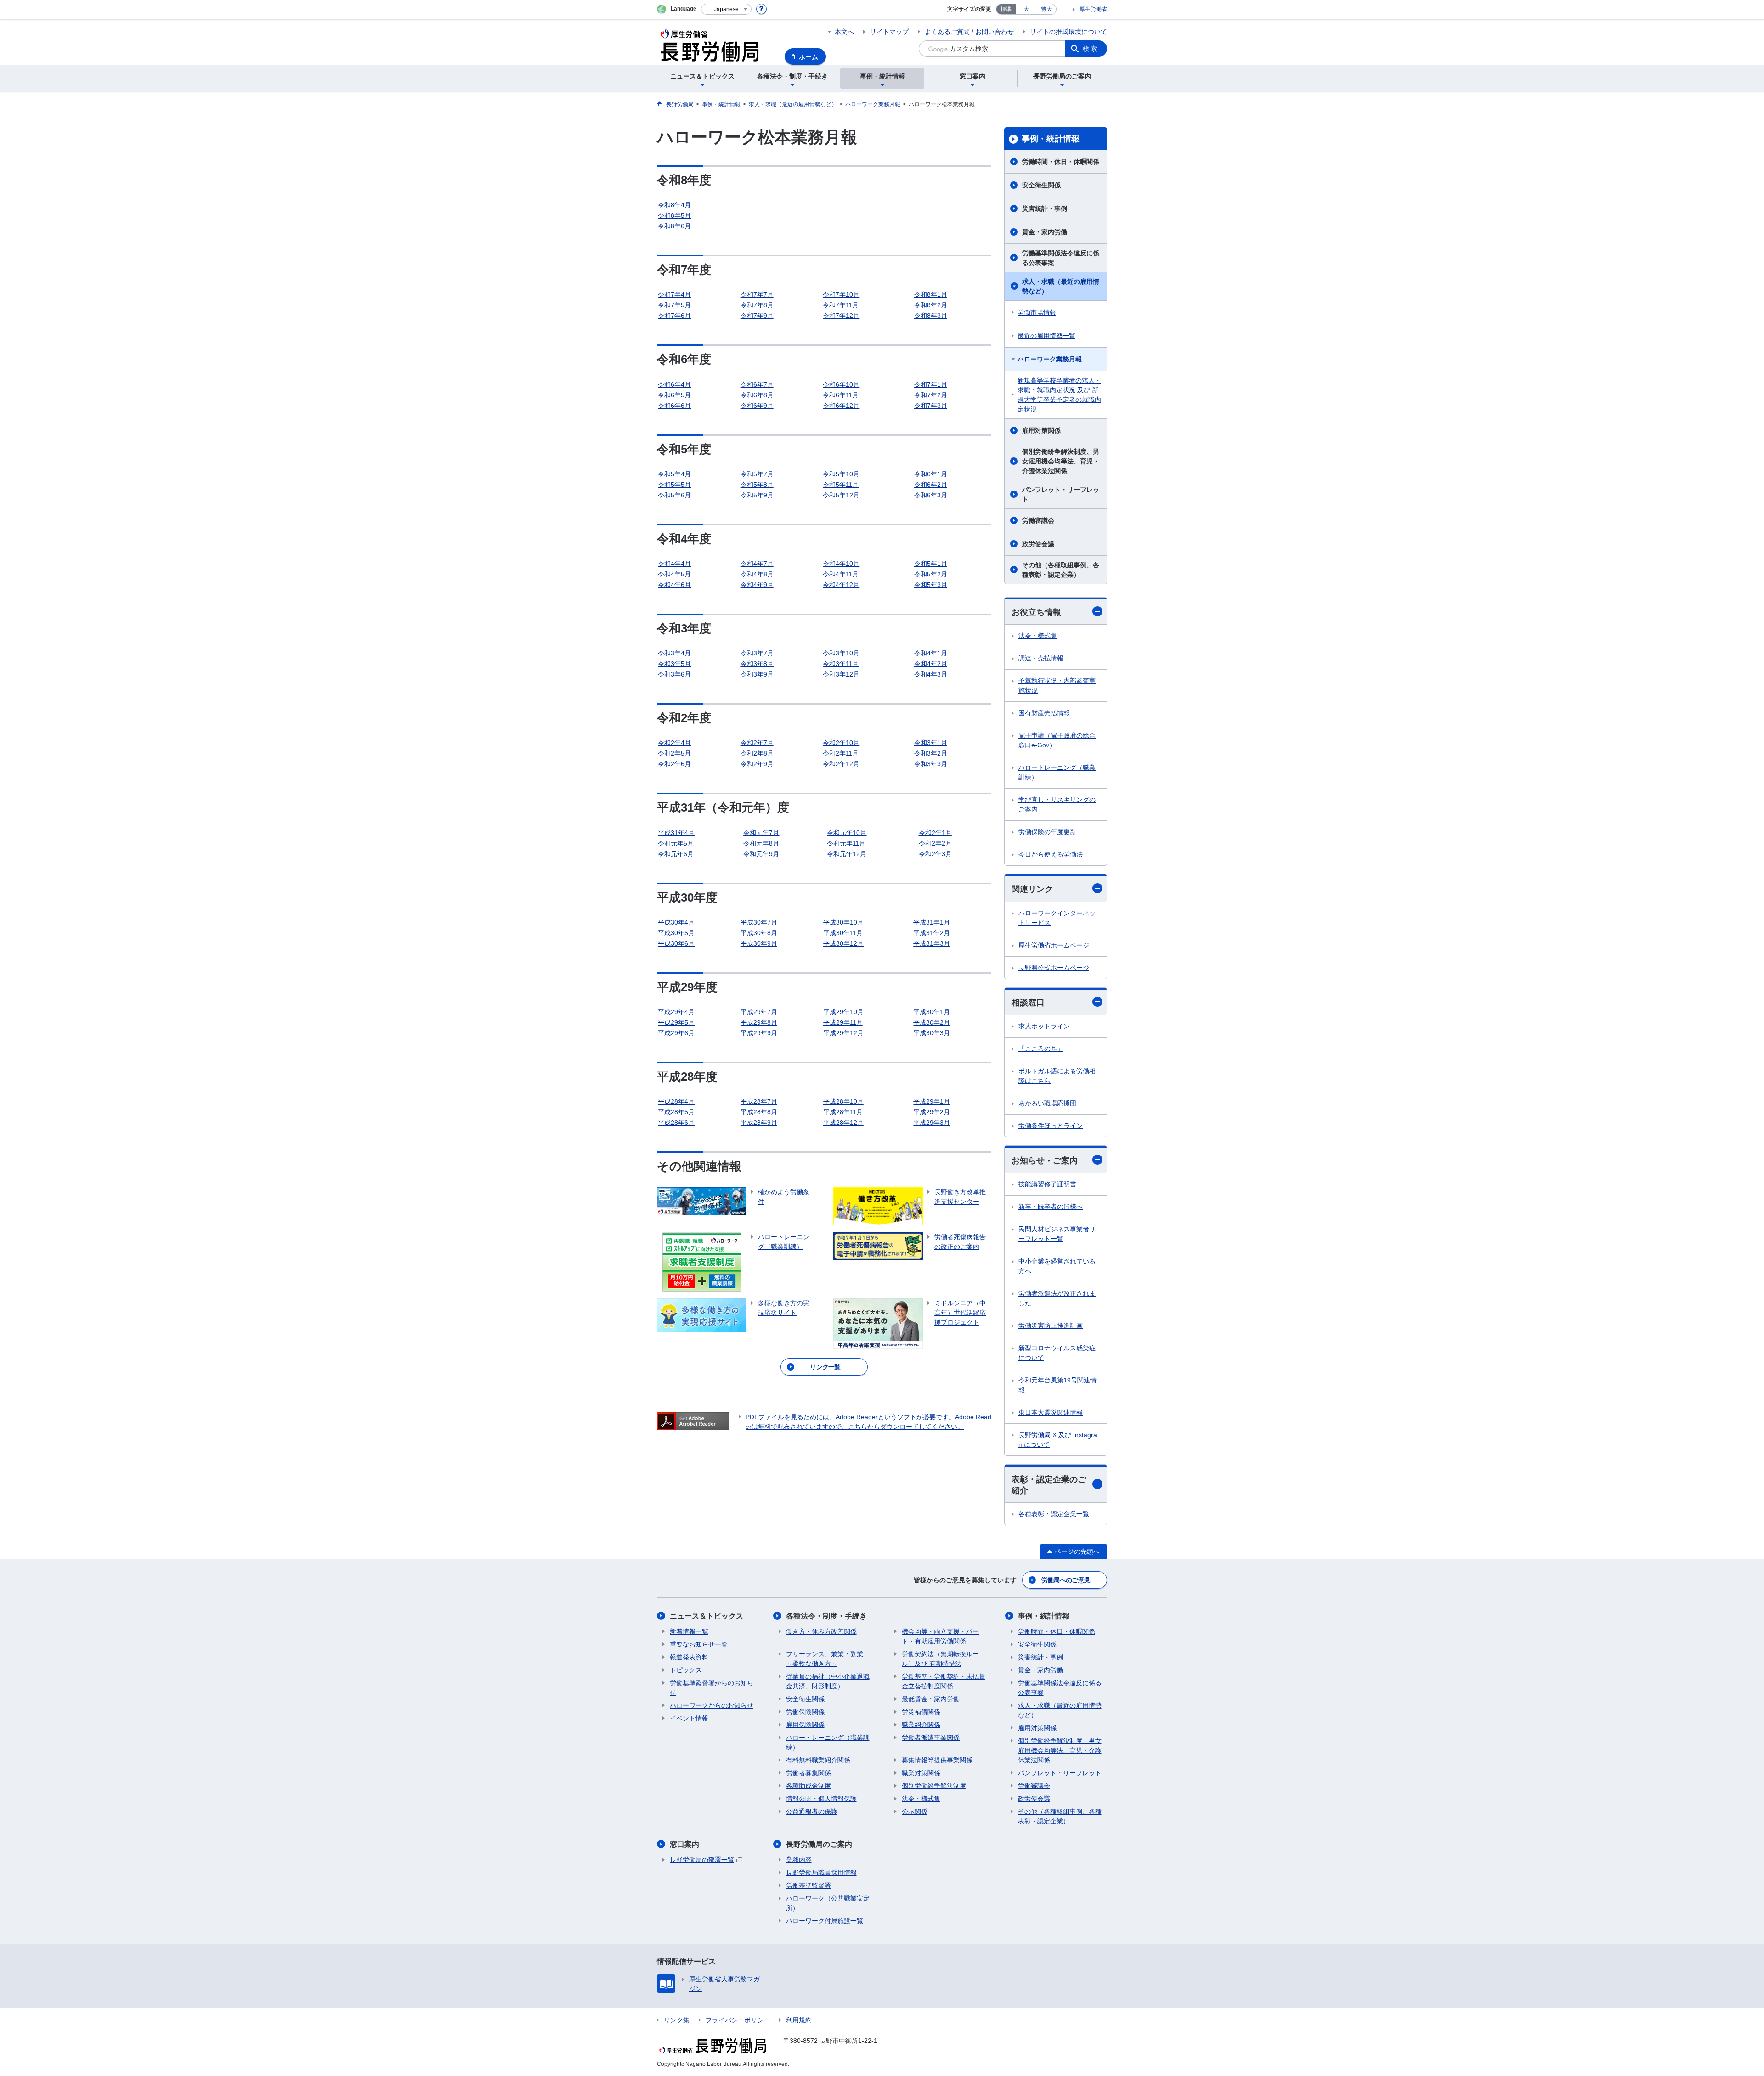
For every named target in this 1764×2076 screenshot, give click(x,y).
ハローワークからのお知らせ (712, 1705)
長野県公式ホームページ (1054, 968)
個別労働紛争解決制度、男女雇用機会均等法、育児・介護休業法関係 (1061, 461)
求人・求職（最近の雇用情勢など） (1061, 286)
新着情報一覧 (689, 1631)
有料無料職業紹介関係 (818, 1760)
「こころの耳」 (1041, 1049)
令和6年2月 (931, 485)
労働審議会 (1038, 520)
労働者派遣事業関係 (931, 1738)
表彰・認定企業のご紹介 (1049, 1485)
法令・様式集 (1038, 636)
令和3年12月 (841, 674)
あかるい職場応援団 (1047, 1103)
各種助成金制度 (808, 1786)
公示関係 (915, 1811)
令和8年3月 (931, 316)
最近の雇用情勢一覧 (1046, 336)
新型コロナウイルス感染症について (1057, 1353)
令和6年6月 (674, 406)
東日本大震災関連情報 (1051, 1412)
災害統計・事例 (1045, 209)
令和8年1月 (931, 294)
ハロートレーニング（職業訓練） (1057, 772)
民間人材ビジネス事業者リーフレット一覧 (1057, 1234)
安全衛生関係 (1041, 185)
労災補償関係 (921, 1712)
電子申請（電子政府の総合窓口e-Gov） (1057, 740)
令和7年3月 (931, 406)
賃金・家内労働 (1045, 232)
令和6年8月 (757, 395)
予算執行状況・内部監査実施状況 (1057, 685)
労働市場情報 (1037, 312)
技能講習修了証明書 (1047, 1184)
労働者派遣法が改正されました (1057, 1298)
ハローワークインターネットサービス (1057, 918)
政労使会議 (1038, 544)
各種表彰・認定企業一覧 (1054, 1514)
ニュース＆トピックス (707, 1616)
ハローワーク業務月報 (1050, 359)
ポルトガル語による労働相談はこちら (1057, 1076)
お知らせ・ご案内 (1045, 1161)
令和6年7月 (757, 384)
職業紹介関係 (921, 1725)
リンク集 (677, 2020)
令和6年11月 (841, 395)
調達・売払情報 (1041, 658)
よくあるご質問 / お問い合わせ (969, 32)
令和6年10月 (841, 384)
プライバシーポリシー (738, 2020)
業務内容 (799, 1860)
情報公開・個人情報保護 (821, 1799)
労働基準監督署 (808, 1885)
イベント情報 (689, 1718)
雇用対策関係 (1041, 430)
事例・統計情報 (1051, 139)
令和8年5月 (674, 215)
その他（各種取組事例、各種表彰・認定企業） (1061, 570)
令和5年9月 (757, 495)
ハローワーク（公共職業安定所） (828, 1903)
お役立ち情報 (1036, 612)
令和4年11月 (841, 574)
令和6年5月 (674, 395)
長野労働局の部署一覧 (702, 1860)
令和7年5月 (674, 305)
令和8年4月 (674, 205)
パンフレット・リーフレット (1061, 494)
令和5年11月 (841, 485)
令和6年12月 (841, 406)
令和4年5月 (674, 574)
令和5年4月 (674, 474)
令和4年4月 (674, 564)
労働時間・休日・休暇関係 (1061, 162)
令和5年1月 (931, 564)
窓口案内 (684, 1844)
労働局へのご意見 (1066, 1580)
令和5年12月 (841, 495)
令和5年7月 (757, 474)
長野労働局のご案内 (819, 1844)
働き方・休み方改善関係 (821, 1631)
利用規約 (799, 2020)
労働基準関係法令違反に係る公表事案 (1061, 258)
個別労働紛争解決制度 (934, 1786)
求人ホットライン (1044, 1026)
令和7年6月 (674, 316)
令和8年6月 (674, 226)
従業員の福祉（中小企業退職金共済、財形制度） (828, 1681)
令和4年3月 (931, 674)
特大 (1046, 9)
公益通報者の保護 (812, 1811)
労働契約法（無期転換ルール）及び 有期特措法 (940, 1659)
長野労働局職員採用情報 (821, 1873)
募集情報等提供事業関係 (937, 1760)
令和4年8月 (757, 574)
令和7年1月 (931, 384)
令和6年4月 (674, 384)
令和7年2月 (931, 395)
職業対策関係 (921, 1773)
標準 (1006, 9)
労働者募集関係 (808, 1773)
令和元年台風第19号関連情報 (1057, 1385)
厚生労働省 (1093, 9)
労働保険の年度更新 (1047, 832)
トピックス (686, 1670)
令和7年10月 (841, 294)
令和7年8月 (757, 305)
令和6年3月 (931, 495)
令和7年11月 (841, 305)
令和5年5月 (674, 485)
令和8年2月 (931, 305)
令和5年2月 (931, 574)
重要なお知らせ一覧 (699, 1644)
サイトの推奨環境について (1069, 32)
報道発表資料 (689, 1657)
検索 (1091, 49)
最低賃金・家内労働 (931, 1699)
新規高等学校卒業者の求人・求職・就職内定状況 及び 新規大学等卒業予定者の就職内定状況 (1059, 395)
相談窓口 (1028, 1003)
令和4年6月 (674, 585)
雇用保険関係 (805, 1725)
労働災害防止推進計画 (1051, 1326)
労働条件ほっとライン (1051, 1126)
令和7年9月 (757, 316)
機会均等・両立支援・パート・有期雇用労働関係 (940, 1636)
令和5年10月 (841, 474)
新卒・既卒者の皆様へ (1051, 1207)
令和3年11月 (841, 664)
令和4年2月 (931, 664)
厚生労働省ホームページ (1054, 945)
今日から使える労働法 (1051, 854)
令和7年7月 (757, 294)
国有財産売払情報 (1044, 713)
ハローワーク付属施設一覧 (825, 1921)
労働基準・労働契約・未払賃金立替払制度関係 (944, 1681)
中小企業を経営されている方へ (1057, 1266)
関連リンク (1032, 889)
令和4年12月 (841, 585)
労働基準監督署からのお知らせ (712, 1688)
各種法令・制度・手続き (826, 1616)
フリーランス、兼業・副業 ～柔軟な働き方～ (828, 1659)
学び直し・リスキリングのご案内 (1057, 804)
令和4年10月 (841, 564)
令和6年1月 (931, 474)
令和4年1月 (931, 653)
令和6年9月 (757, 406)
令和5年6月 (674, 495)
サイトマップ (889, 32)
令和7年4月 (674, 294)
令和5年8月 (757, 485)
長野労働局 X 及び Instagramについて (1058, 1440)
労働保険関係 (805, 1712)
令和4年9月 (757, 585)
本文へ (844, 32)
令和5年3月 (931, 585)
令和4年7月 (757, 564)
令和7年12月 (841, 316)
